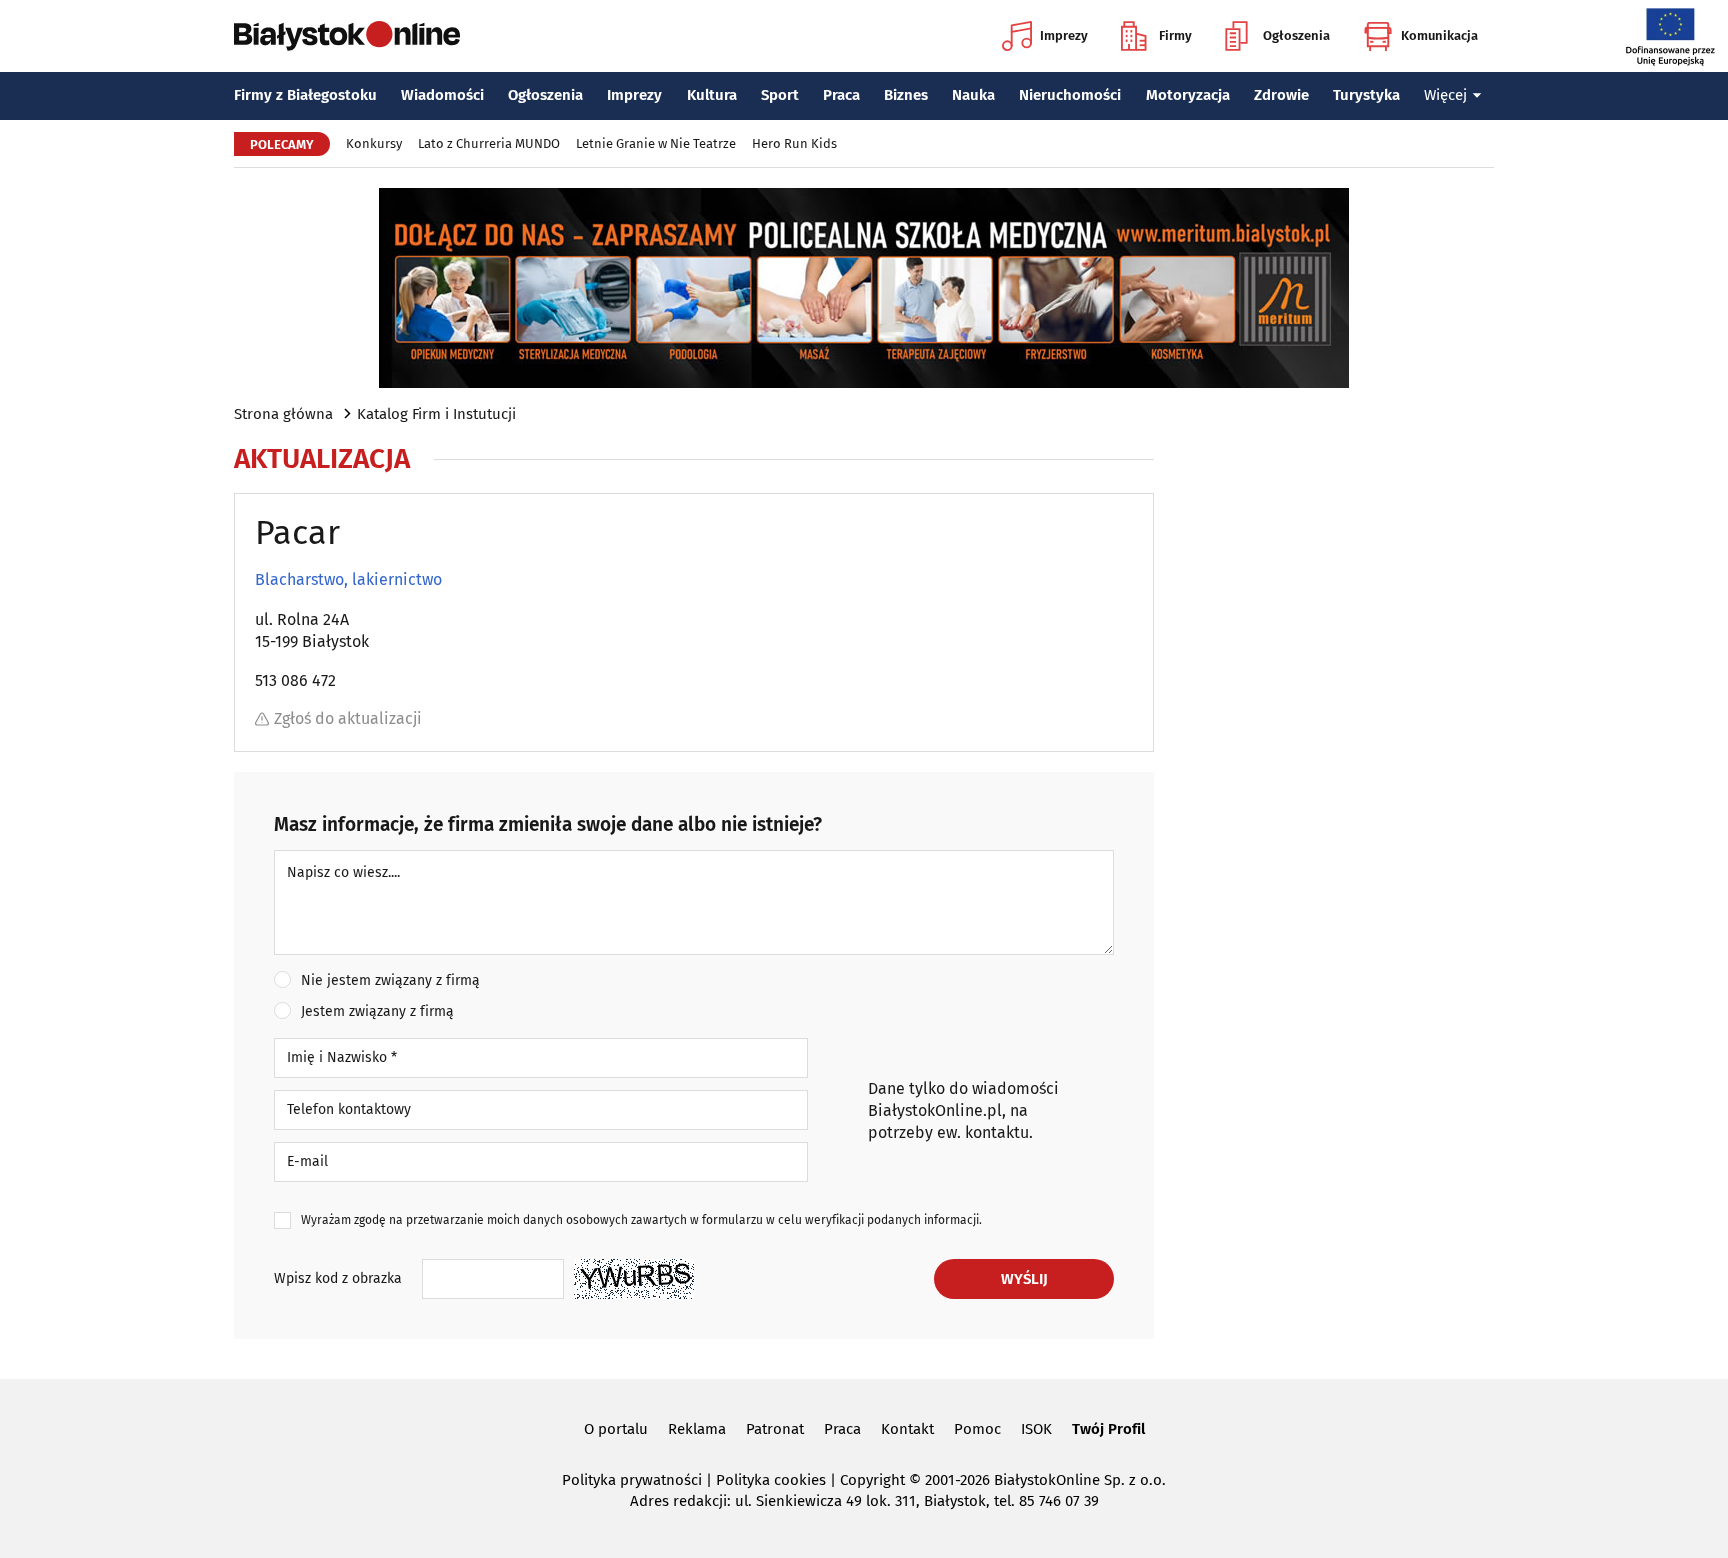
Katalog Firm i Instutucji (436, 414)
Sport (780, 95)
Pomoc (977, 1429)
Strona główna (283, 414)
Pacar (297, 532)
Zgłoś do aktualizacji (348, 718)
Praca (841, 95)
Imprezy (1064, 35)
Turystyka (1366, 95)
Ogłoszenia (1296, 35)
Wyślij (1024, 1279)
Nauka (973, 95)
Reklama (697, 1429)
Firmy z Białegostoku (305, 95)
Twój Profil (1108, 1429)
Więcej (1445, 95)
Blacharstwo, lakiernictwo (348, 580)
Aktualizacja (322, 459)
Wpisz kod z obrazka (338, 1278)
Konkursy (374, 143)
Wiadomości (442, 95)
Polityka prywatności (632, 1480)
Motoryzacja (1188, 95)
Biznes (906, 95)
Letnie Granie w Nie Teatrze (656, 143)
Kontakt (907, 1429)
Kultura (712, 95)
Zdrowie (1281, 95)
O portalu (616, 1429)
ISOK (1036, 1429)
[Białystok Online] (347, 36)
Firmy (1175, 35)
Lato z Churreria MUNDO (489, 143)
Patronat (775, 1429)
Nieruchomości (1070, 95)
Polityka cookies (771, 1480)
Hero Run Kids (794, 143)
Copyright (872, 1480)
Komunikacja (1439, 35)
